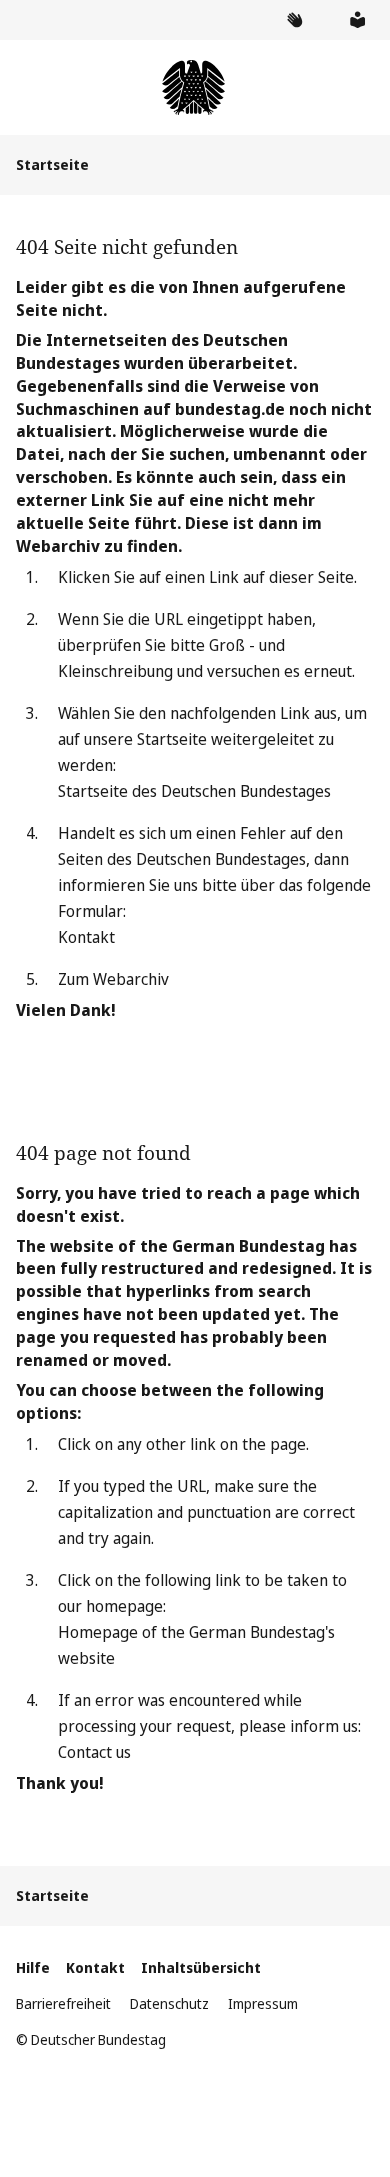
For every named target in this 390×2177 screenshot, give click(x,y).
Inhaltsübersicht (201, 1967)
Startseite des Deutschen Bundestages (194, 791)
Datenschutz (169, 2003)
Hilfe (33, 1967)
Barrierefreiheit (63, 2003)
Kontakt (86, 937)
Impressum (263, 2003)
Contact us (94, 1752)
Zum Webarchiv (113, 979)
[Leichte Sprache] (357, 20)
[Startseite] (194, 87)
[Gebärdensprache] (294, 20)
